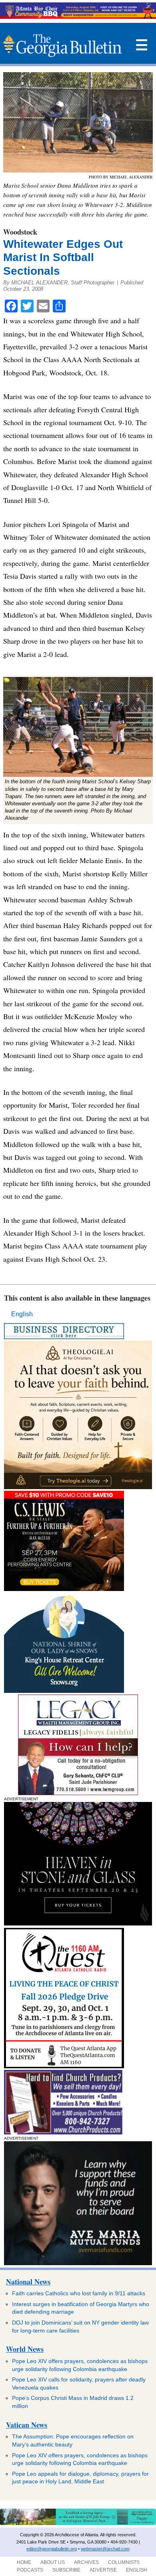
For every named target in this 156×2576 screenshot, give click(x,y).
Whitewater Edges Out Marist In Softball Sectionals (63, 257)
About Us (53, 2562)
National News (28, 2282)
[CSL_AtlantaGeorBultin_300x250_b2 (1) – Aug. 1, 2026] (64, 1589)
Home (24, 2562)
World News (25, 2349)
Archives (86, 2562)
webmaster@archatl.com (105, 2549)
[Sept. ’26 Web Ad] (64, 1691)
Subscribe (66, 2570)
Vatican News (27, 2425)
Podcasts (30, 2570)
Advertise (103, 2570)
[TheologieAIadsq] (78, 1487)
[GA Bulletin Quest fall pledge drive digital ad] (64, 2066)
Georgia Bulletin (62, 45)
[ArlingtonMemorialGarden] (78, 2523)
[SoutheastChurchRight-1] (63, 2132)
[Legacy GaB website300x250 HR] (78, 1793)
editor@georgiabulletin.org (52, 2549)
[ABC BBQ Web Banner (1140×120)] (78, 17)
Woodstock (20, 232)
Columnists (124, 2562)
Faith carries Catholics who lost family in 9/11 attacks (79, 2293)
